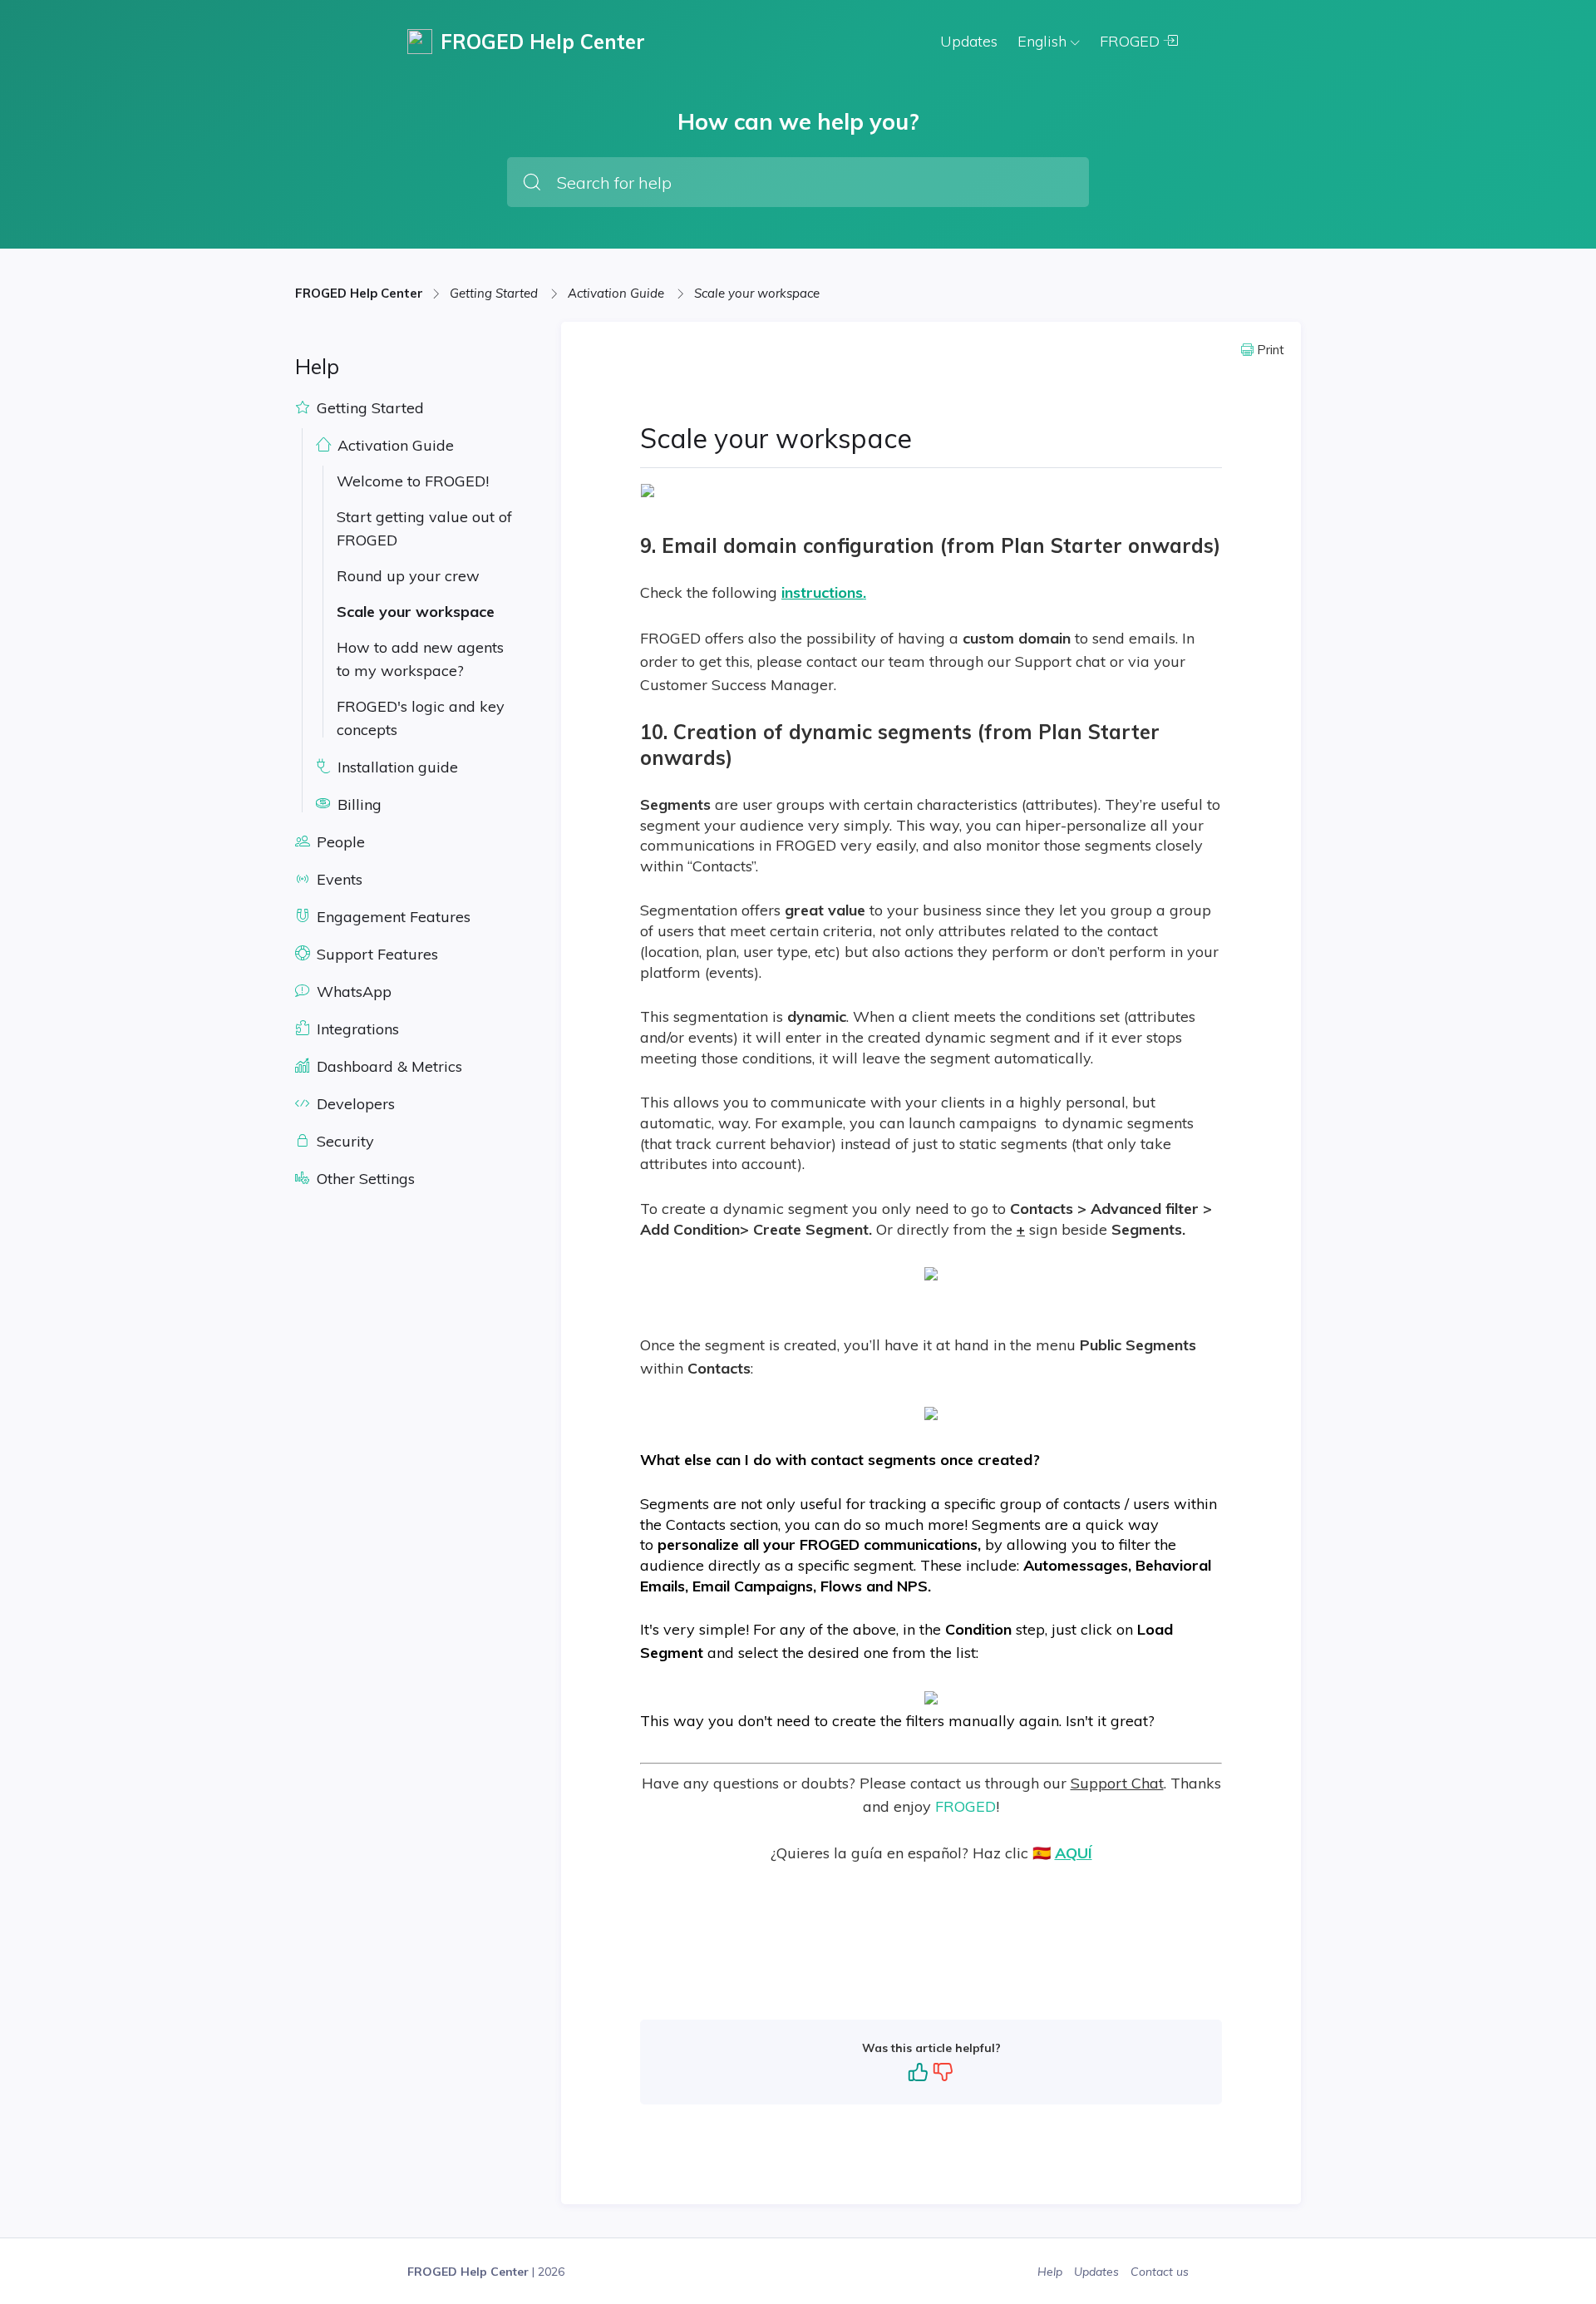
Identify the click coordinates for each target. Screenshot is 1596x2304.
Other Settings (364, 1179)
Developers (354, 1104)
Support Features (375, 954)
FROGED (1132, 41)
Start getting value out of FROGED (424, 528)
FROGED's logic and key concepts (421, 718)
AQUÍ (1074, 1853)
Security (343, 1141)
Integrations (356, 1029)
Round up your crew (408, 576)
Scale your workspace (757, 293)
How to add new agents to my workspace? (420, 659)
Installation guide (396, 767)
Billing (357, 804)
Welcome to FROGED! (413, 481)
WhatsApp (352, 992)
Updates (969, 41)
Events (337, 879)
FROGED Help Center (359, 293)
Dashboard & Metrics (387, 1066)
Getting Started (495, 293)
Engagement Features (392, 917)
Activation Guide (618, 293)
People (339, 842)
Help (1052, 2272)
